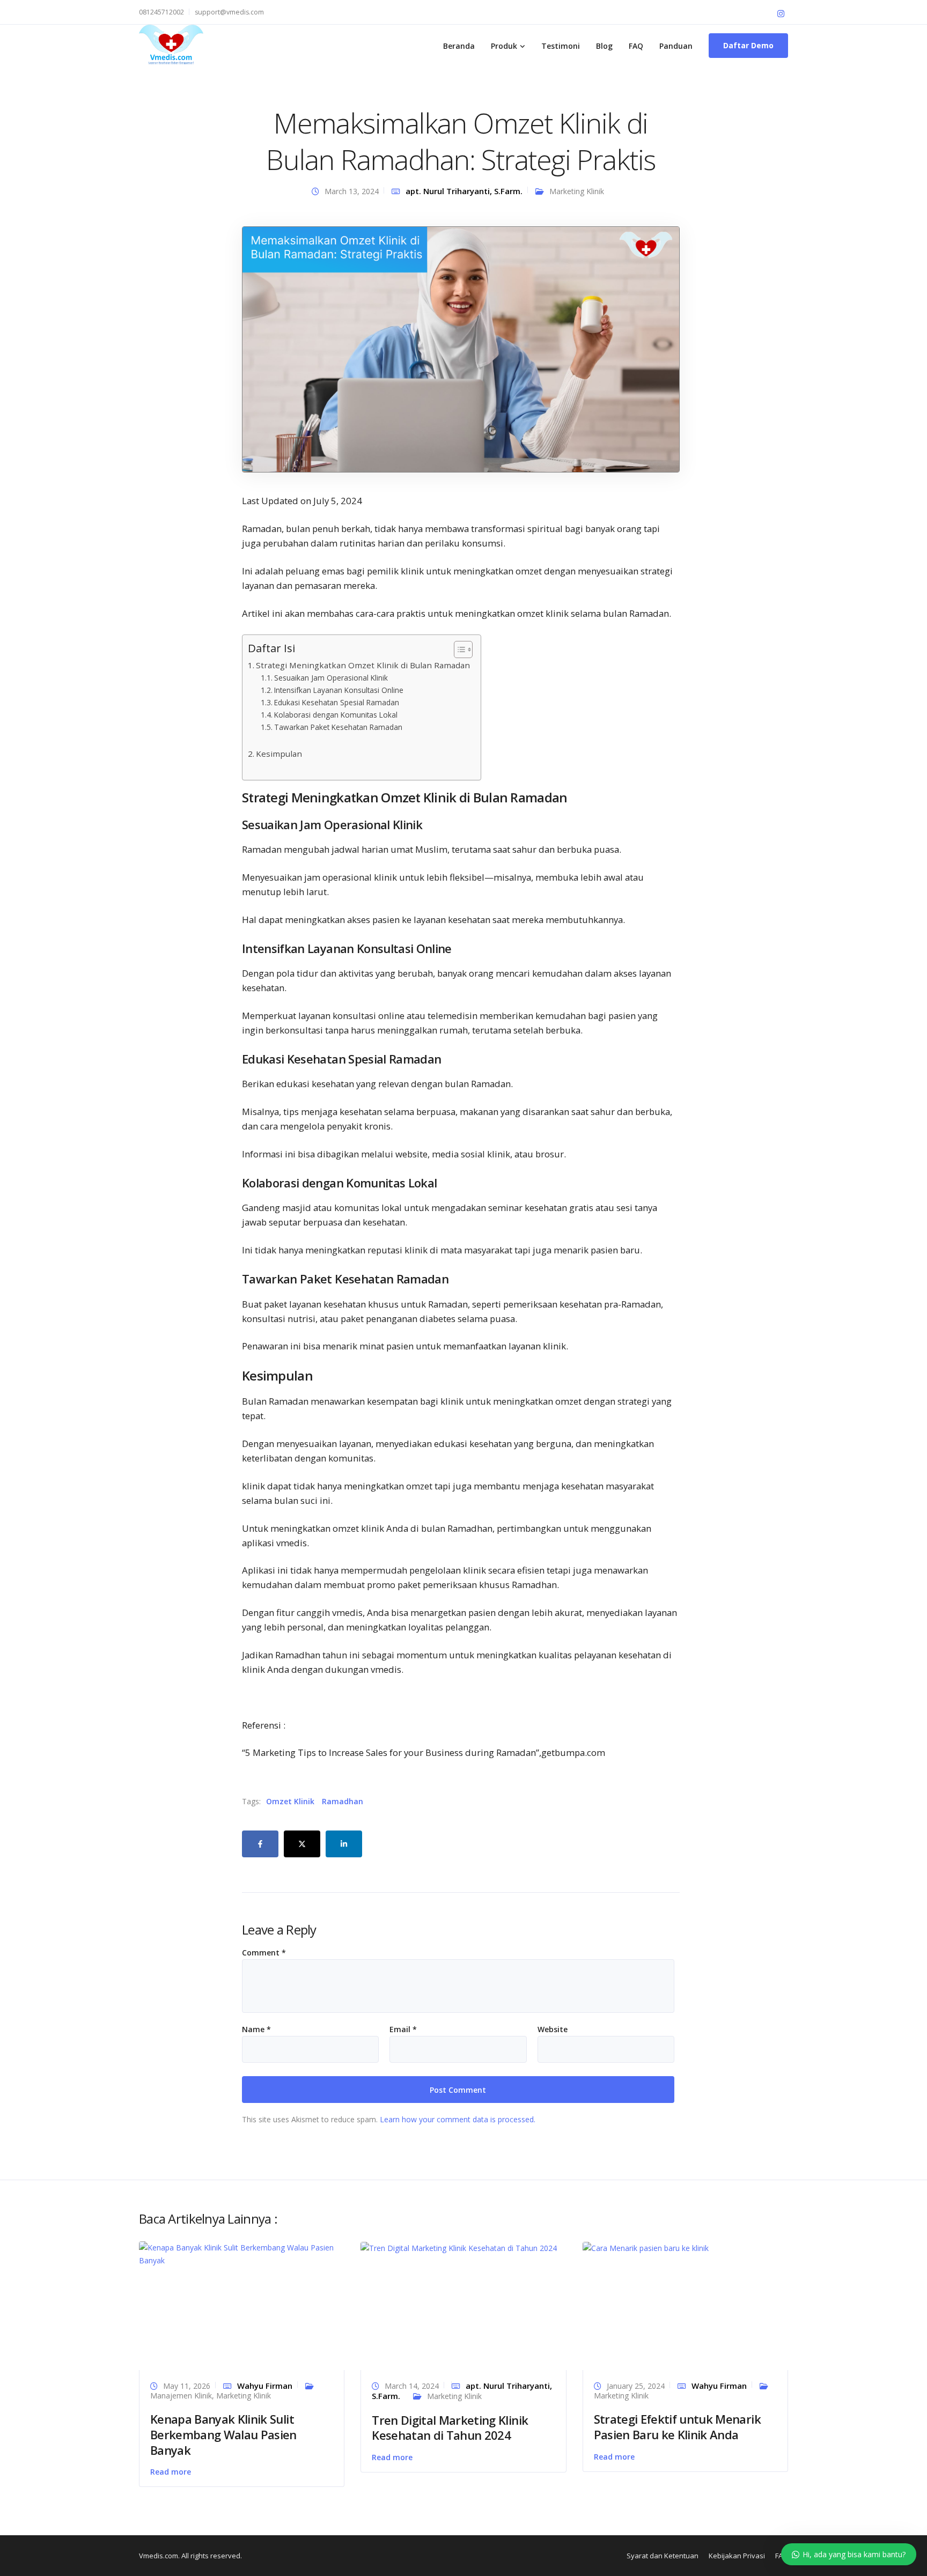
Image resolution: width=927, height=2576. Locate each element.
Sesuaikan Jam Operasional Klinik (331, 678)
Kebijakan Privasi (737, 2556)
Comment (264, 1953)
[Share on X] (302, 1844)
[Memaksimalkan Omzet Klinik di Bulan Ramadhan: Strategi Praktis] (461, 348)
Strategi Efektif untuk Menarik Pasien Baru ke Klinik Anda (677, 2427)
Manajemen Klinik (181, 2396)
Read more (171, 2472)
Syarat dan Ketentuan (663, 2556)
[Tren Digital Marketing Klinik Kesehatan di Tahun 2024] (459, 2247)
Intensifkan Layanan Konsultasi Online (339, 690)
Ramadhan (343, 1801)
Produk (504, 46)
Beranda (459, 46)
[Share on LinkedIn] (344, 1844)
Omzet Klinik (290, 1801)
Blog (604, 46)
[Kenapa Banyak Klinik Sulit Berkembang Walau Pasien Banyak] (242, 2253)
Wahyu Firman (265, 2386)
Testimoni (561, 46)
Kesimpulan (279, 754)
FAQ (636, 46)
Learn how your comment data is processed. (458, 2119)
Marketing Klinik (577, 191)
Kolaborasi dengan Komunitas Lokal (336, 715)
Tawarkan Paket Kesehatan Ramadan (338, 727)
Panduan (676, 46)
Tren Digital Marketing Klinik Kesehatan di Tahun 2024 (450, 2428)
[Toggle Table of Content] (458, 649)
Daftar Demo (748, 45)
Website (553, 2029)
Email (403, 2029)
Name (256, 2029)
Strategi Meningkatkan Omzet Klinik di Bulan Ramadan (363, 665)
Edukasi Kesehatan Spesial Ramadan (337, 702)
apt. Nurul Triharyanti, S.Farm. (464, 191)
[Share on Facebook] (260, 1844)
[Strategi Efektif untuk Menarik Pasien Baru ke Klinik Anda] (646, 2247)
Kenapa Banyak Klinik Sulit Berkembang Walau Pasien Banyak (223, 2434)
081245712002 (161, 12)
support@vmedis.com (229, 12)
